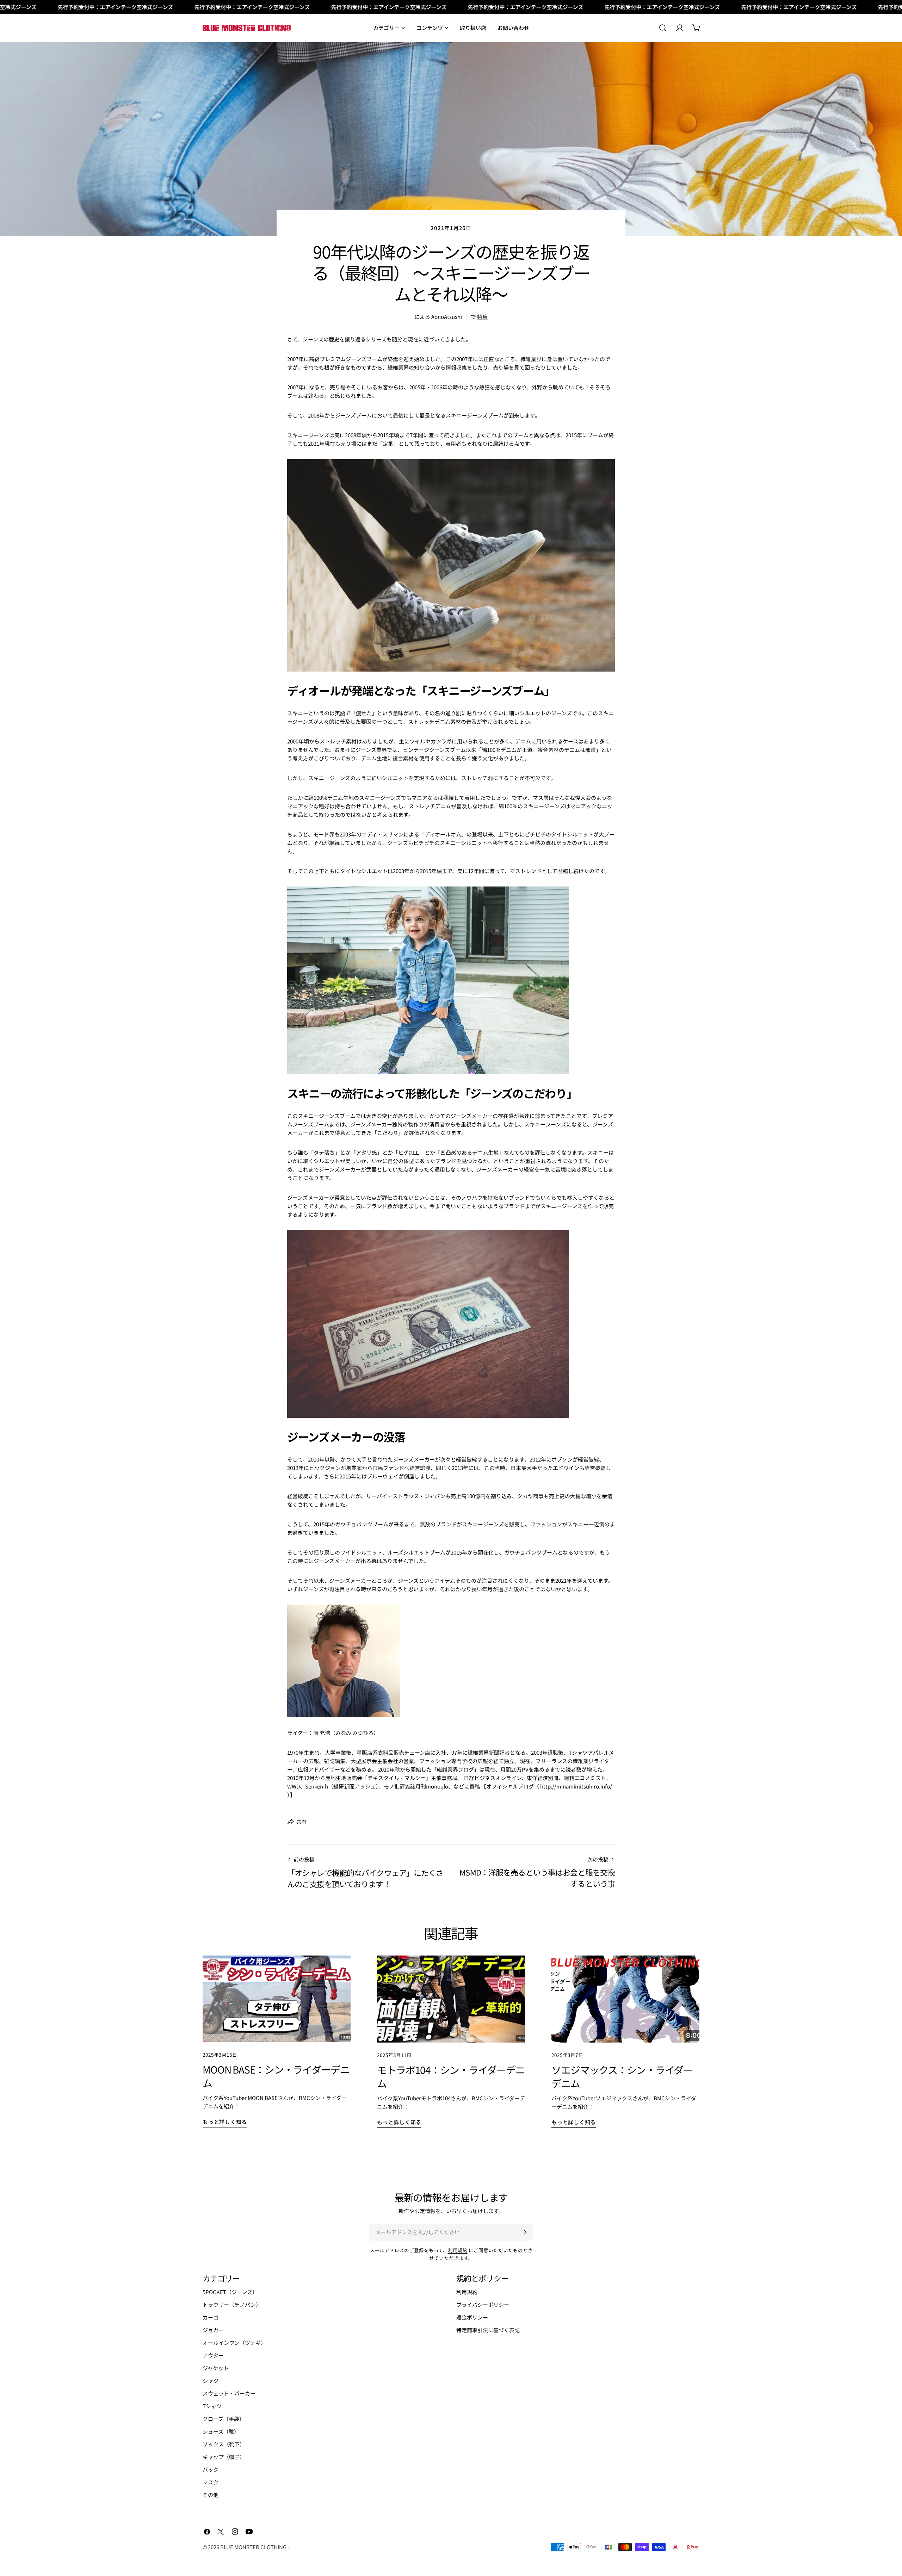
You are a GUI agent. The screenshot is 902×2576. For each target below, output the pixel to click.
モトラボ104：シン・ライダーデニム (451, 2076)
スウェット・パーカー (229, 2393)
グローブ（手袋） (224, 2419)
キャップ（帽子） (224, 2457)
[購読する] (525, 2232)
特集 (482, 317)
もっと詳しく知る (225, 2122)
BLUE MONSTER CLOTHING (254, 2547)
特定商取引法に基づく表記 (488, 2330)
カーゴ (211, 2317)
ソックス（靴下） (224, 2444)
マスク (211, 2482)
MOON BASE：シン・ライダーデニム (276, 2076)
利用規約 (458, 2250)
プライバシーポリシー (483, 2305)
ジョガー (213, 2330)
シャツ (211, 2381)
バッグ (211, 2469)
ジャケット (216, 2368)
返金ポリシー (472, 2317)
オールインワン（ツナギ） (234, 2343)
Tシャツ (212, 2406)
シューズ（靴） (221, 2431)
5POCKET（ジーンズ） (230, 2292)
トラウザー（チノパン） (232, 2305)
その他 (211, 2495)
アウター (213, 2355)
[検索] (663, 28)
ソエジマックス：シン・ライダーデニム (622, 2076)
